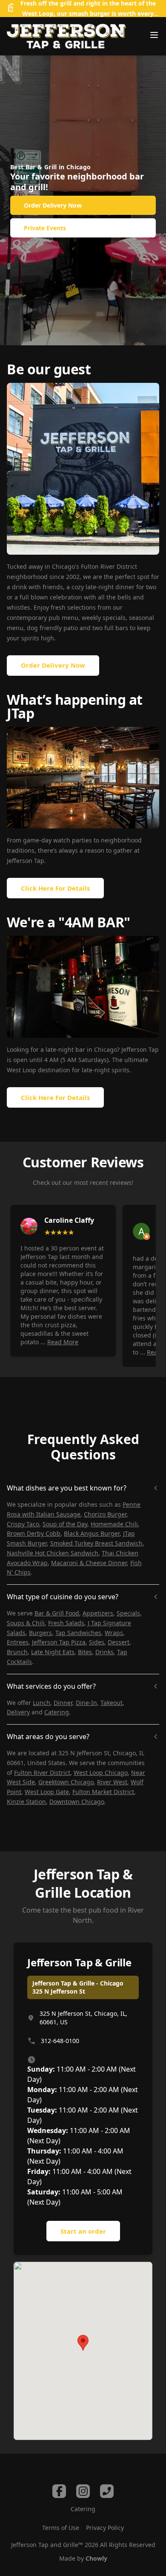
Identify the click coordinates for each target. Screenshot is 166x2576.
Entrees (18, 1642)
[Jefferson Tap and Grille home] (66, 36)
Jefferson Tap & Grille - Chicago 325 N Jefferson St (78, 1987)
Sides (97, 1642)
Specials (128, 1613)
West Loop (38, 13)
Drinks (104, 1652)
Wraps (114, 1633)
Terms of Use (61, 2528)
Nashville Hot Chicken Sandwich (53, 1553)
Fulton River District (42, 1773)
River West (112, 1782)
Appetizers (98, 1613)
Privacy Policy (105, 2528)
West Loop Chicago (101, 1773)
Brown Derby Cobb (34, 1533)
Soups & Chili (26, 1623)
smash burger (89, 13)
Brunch (17, 1652)
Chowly (96, 2558)
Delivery (18, 1712)
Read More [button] (63, 1342)
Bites (85, 1652)
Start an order (83, 2231)
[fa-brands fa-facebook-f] (59, 2491)
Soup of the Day (65, 1524)
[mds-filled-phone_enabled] (107, 2491)
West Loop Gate (47, 1792)
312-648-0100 (60, 2041)
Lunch (41, 1703)
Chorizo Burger (105, 1514)
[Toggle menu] (154, 35)
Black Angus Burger (92, 1533)
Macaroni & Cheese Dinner (89, 1563)
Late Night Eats (53, 1652)
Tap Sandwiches (78, 1633)
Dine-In (86, 1703)
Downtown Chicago (77, 1802)
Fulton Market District (103, 1792)
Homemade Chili (114, 1524)
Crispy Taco (23, 1524)
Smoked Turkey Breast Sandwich (96, 1543)
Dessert (119, 1642)
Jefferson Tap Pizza (59, 1642)
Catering (57, 1712)
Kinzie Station (26, 1802)
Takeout (112, 1703)
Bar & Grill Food (57, 1613)
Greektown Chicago (66, 1782)
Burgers (40, 1633)
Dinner (63, 1703)
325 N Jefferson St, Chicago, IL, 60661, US (83, 2018)
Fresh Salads (66, 1623)
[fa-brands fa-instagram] (83, 2491)
